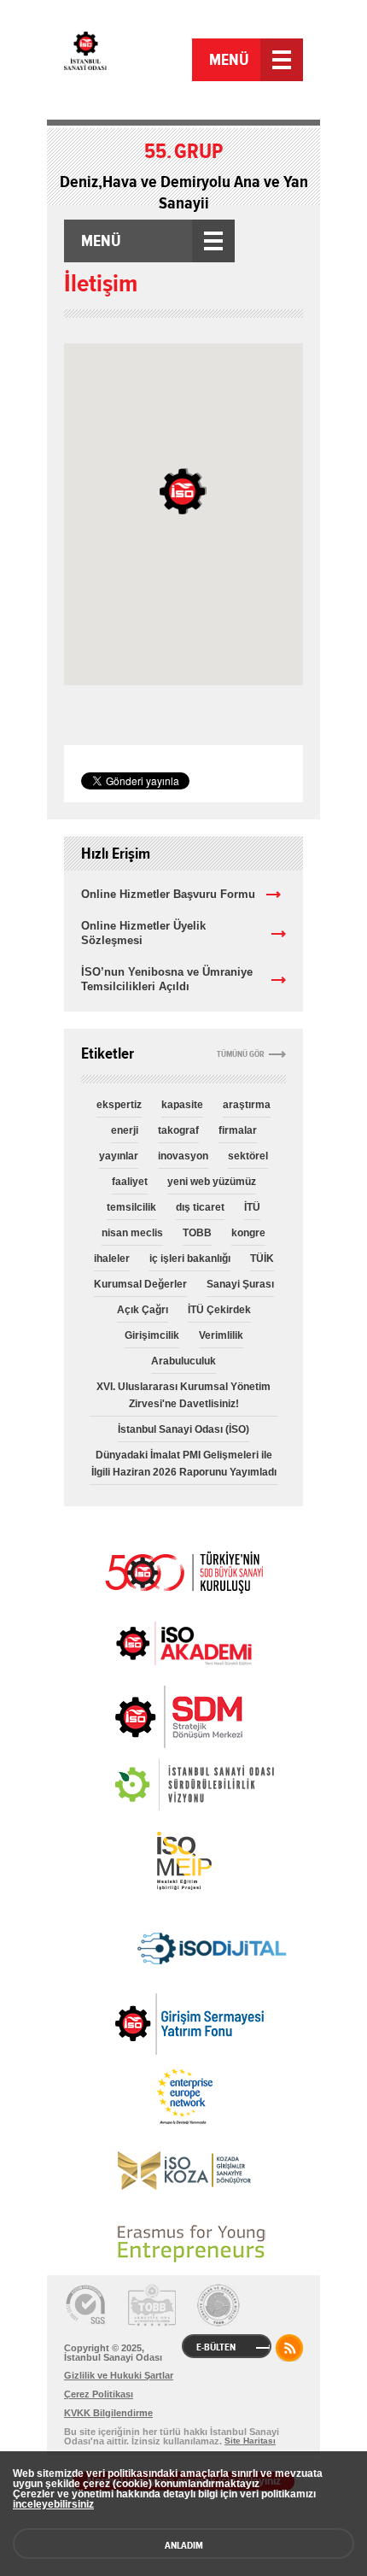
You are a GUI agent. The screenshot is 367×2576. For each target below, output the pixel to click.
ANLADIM (184, 2545)
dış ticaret (200, 1207)
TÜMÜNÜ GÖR (241, 1054)
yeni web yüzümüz (212, 1182)
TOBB (197, 1233)
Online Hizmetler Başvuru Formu (168, 894)
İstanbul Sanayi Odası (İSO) (183, 1429)
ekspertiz (119, 1105)
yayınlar (119, 1156)
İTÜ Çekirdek (219, 1310)
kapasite (182, 1105)
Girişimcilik (152, 1335)
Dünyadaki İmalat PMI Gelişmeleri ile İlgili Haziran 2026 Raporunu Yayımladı (184, 1464)
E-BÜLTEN (216, 2347)
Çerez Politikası (99, 2394)
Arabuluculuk (183, 1361)
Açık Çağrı (143, 1310)
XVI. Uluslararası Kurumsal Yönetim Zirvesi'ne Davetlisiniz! (183, 1395)
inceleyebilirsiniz (53, 2504)
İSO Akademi (183, 1643)
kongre (248, 1233)
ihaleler (112, 1259)
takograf (178, 1130)
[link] (145, 1717)
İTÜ (252, 1207)
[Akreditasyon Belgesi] (152, 2305)
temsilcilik (131, 1207)
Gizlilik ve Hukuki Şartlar (119, 2375)
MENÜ (229, 60)
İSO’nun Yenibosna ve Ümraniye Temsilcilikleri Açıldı (167, 979)
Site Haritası (250, 2441)
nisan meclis (132, 1233)
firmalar (238, 1130)
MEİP (183, 1861)
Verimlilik (221, 1335)
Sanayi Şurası (240, 1284)
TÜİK (262, 1259)
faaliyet (130, 1182)
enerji (125, 1130)
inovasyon (183, 1156)
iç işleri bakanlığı (190, 1259)
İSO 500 (183, 1570)
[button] (183, 491)
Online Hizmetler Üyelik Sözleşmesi (143, 933)
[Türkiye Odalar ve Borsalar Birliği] (218, 2305)
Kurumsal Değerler (140, 1284)
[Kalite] (85, 2305)
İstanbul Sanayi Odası (126, 62)
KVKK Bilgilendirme (108, 2413)
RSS (289, 2348)
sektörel (248, 1156)
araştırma (247, 1105)
